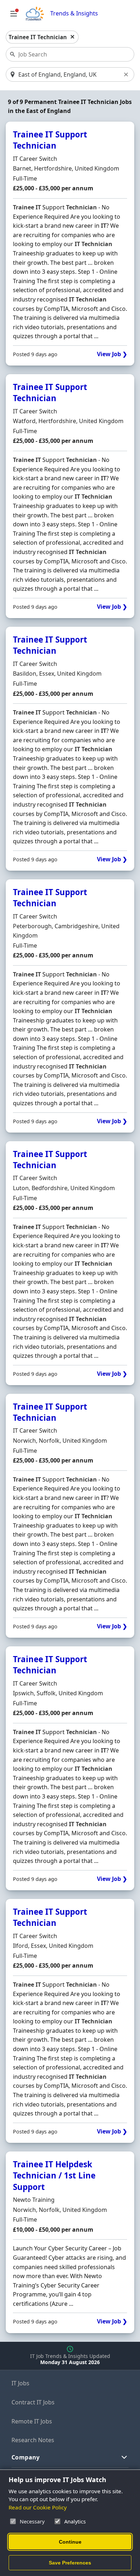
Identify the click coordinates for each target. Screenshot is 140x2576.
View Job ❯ (112, 354)
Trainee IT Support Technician (50, 140)
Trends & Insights (74, 13)
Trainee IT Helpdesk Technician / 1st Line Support (54, 2176)
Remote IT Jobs (32, 2421)
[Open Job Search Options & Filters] (14, 14)
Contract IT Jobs (33, 2402)
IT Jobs (20, 2383)
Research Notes (33, 2440)
